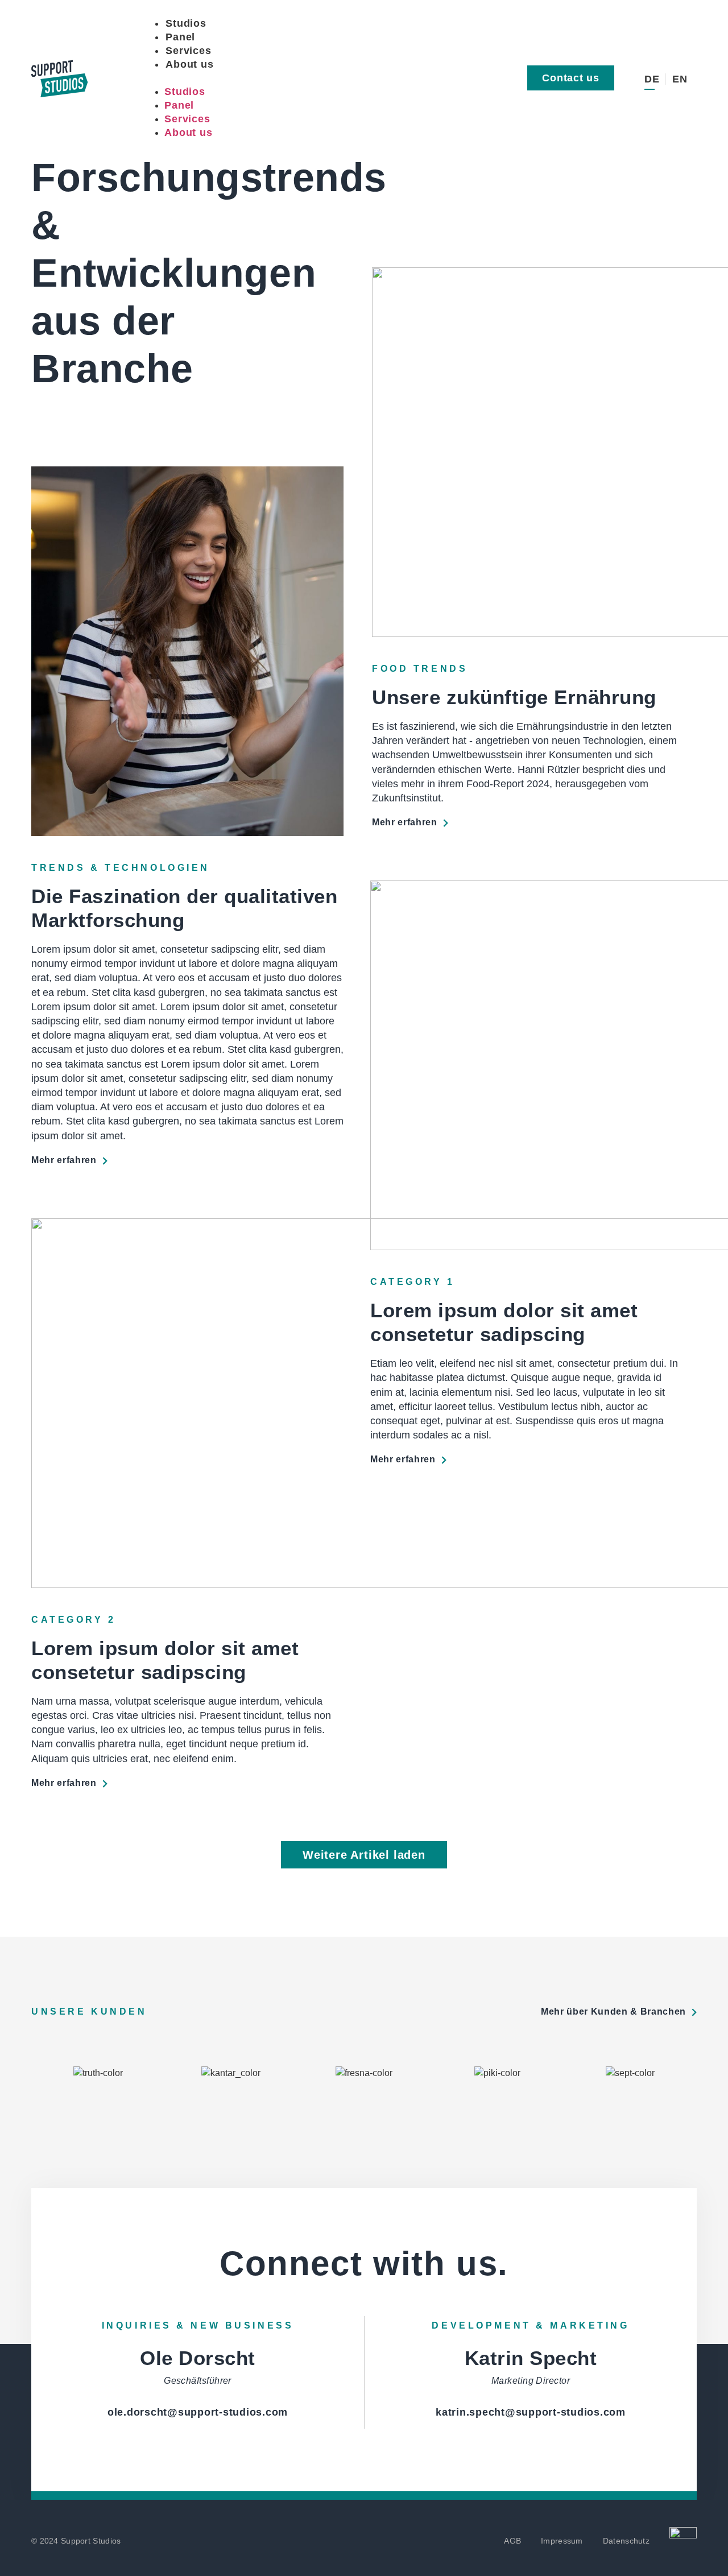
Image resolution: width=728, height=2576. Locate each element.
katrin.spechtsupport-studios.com (531, 2412)
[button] (309, 78)
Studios (186, 23)
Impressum (562, 2541)
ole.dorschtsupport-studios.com (198, 2412)
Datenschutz (626, 2541)
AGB (512, 2541)
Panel (180, 37)
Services (188, 51)
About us (189, 64)
